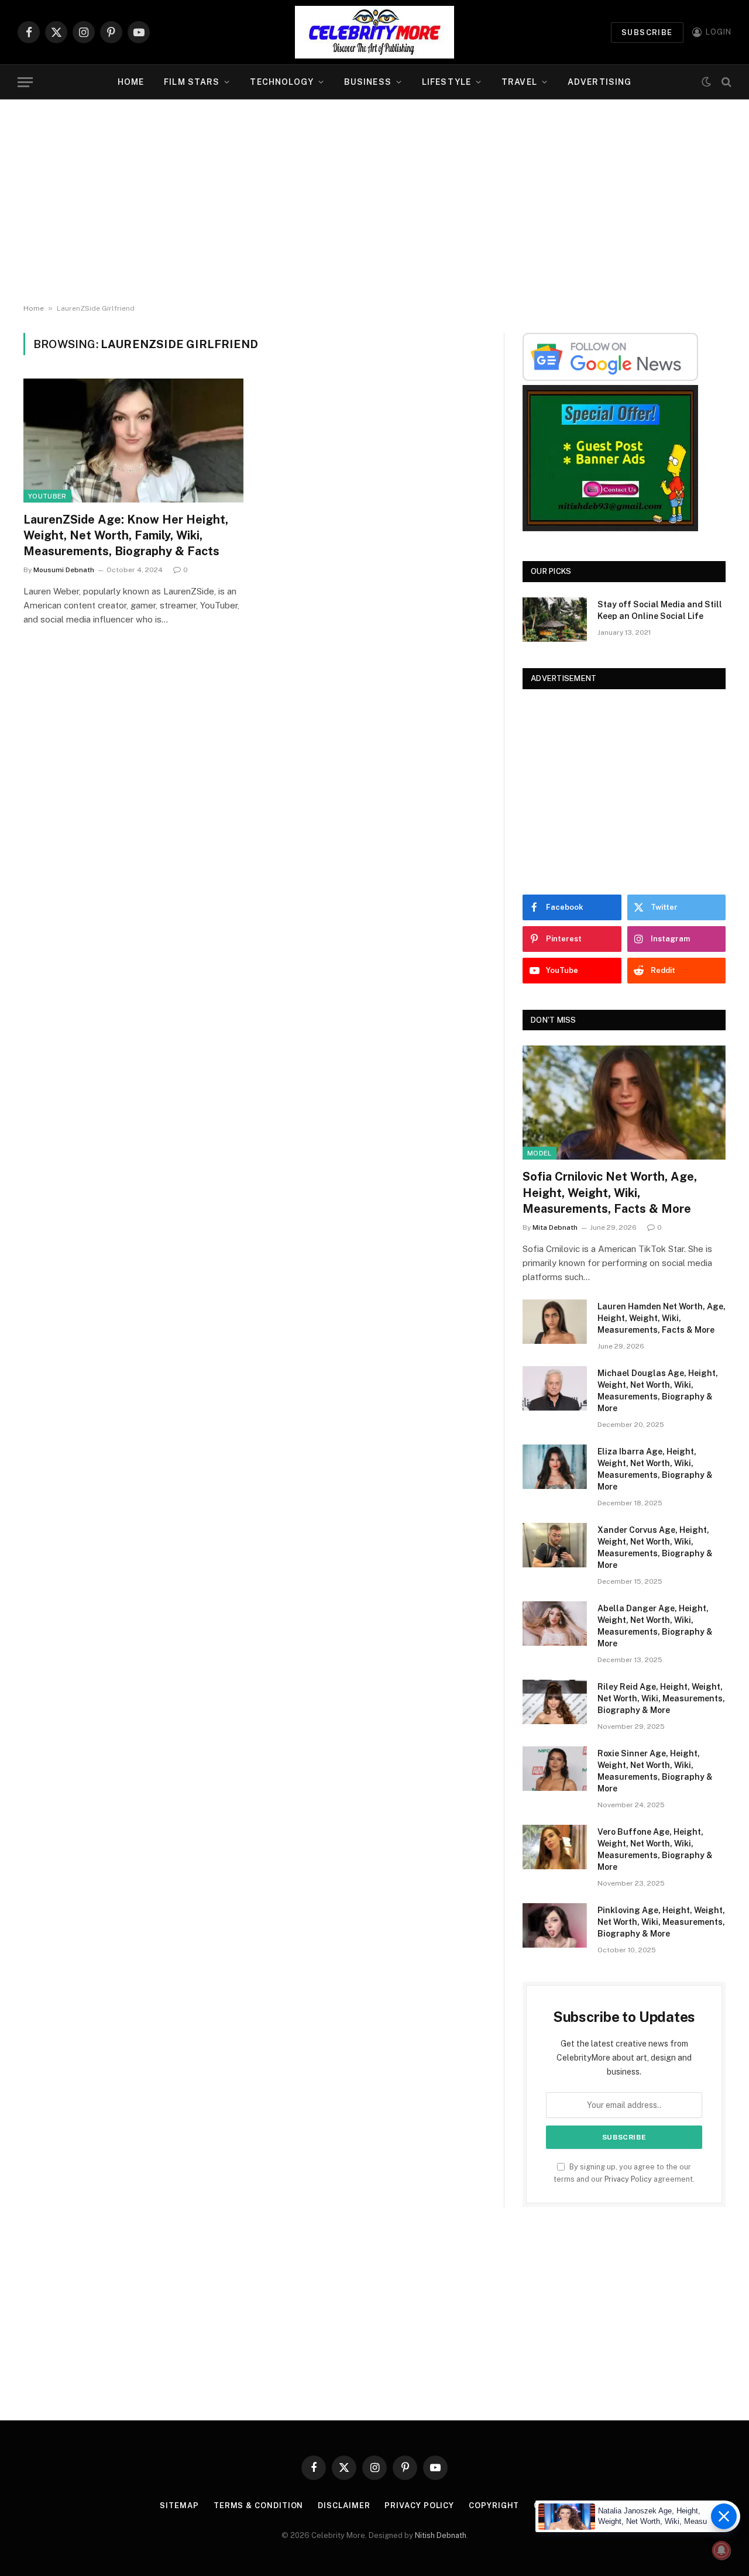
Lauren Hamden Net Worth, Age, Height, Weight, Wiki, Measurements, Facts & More (662, 1318)
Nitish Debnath (441, 2535)
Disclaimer (344, 2506)
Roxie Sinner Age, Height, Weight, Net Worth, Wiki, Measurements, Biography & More (655, 1771)
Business (368, 82)
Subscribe (647, 32)
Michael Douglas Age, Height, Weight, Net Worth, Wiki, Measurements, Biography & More (658, 1391)
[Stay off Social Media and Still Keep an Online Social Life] (555, 620)
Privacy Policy (628, 2179)
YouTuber (47, 496)
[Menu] (25, 82)
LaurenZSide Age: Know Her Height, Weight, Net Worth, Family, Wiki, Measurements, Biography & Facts (126, 535)
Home (131, 82)
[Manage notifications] (721, 2550)
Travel (519, 82)
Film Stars (192, 82)
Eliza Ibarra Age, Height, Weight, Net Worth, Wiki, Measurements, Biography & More (655, 1469)
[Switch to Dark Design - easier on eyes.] (706, 82)
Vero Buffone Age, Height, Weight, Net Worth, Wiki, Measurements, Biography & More (655, 1849)
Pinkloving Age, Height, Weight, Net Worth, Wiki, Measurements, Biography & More (661, 1922)
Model (540, 1153)
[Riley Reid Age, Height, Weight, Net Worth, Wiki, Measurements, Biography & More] (555, 1702)
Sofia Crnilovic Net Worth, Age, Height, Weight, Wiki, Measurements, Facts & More (610, 1192)
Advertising (599, 82)
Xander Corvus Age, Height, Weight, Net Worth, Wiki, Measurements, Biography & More (655, 1547)
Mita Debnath (555, 1227)
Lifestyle (446, 82)
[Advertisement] (374, 202)
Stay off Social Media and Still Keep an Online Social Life (660, 610)
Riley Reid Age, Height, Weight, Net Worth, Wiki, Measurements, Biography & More (661, 1698)
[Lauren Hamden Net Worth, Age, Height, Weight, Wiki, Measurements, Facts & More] (555, 1322)
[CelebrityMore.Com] (374, 32)
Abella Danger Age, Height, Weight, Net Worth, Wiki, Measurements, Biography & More (655, 1626)
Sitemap (179, 2506)
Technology (281, 82)
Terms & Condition (258, 2506)
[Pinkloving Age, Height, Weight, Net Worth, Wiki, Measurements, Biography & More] (555, 1925)
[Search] (725, 82)
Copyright (494, 2506)
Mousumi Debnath (64, 570)
